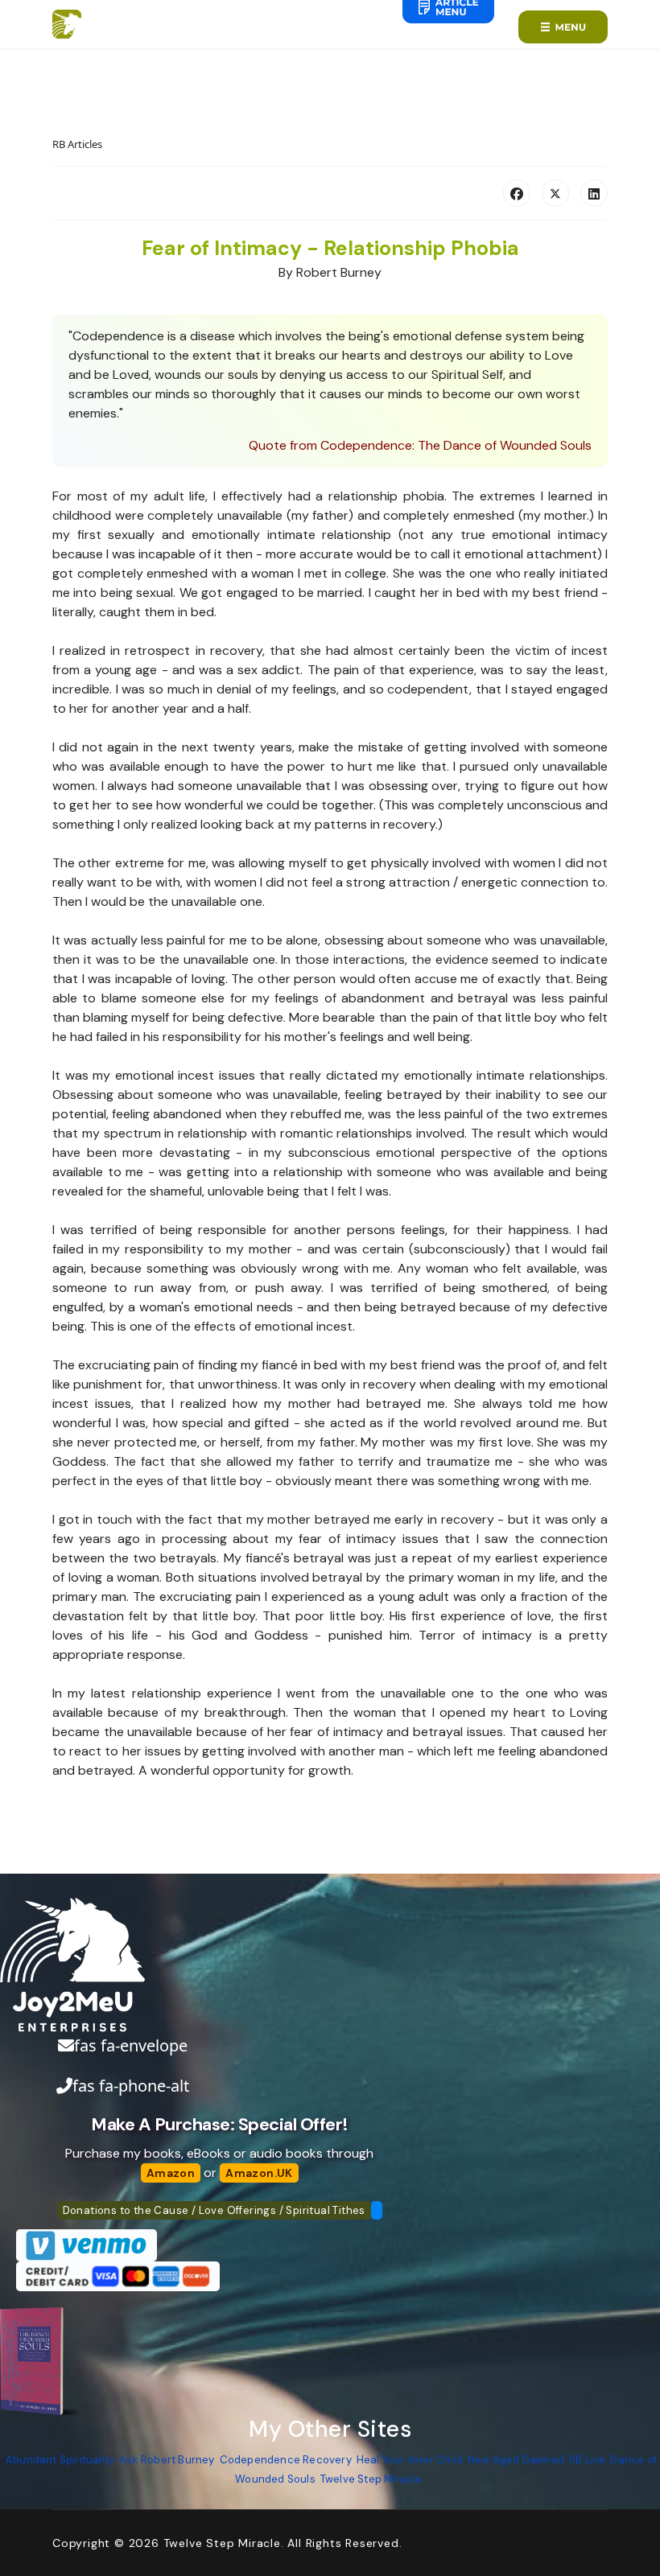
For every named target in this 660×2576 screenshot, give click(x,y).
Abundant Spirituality (60, 2460)
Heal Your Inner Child (410, 2460)
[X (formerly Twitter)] (555, 193)
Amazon (171, 2173)
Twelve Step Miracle (371, 2479)
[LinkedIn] (594, 193)
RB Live (587, 2460)
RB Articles (77, 144)
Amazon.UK (259, 2173)
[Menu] (563, 27)
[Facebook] (517, 193)
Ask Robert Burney (167, 2460)
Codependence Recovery (286, 2460)
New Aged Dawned (516, 2460)
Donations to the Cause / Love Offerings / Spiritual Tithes (214, 2210)
